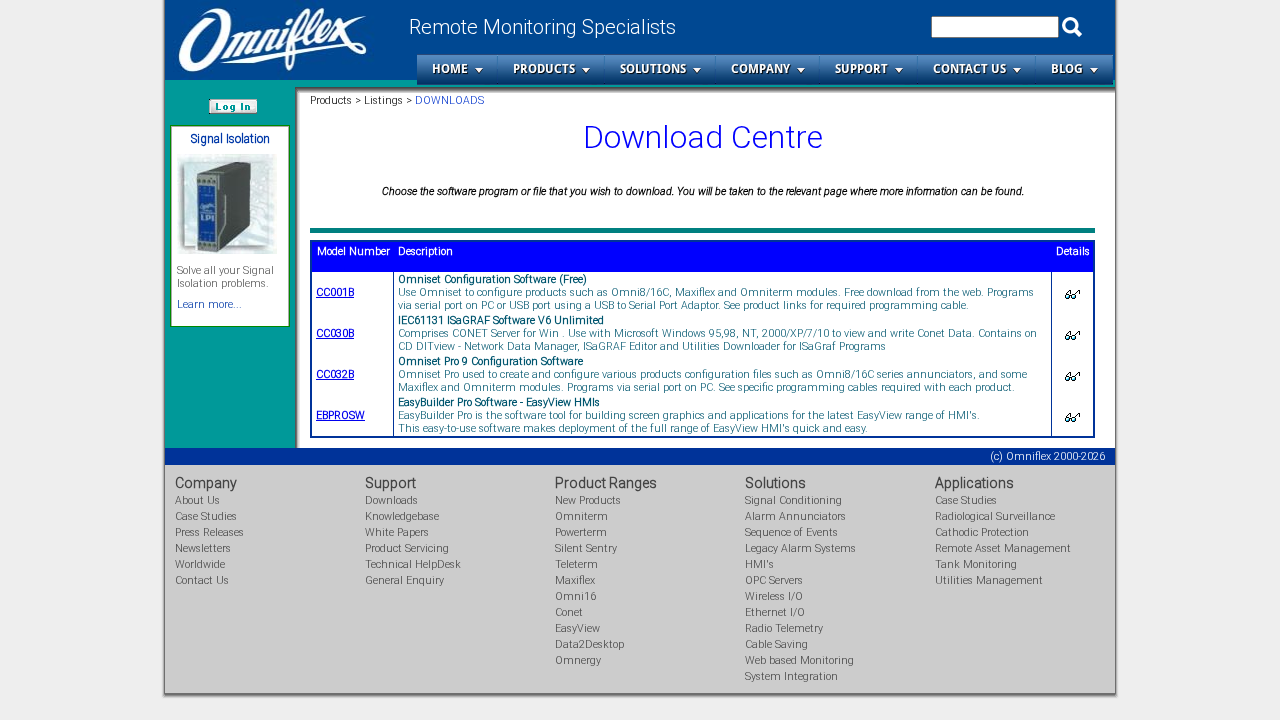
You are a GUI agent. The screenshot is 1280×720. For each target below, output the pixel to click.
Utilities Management (989, 580)
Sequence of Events (791, 532)
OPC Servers (774, 580)
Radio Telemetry (784, 628)
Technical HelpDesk (413, 564)
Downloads (391, 500)
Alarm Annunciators (795, 516)
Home (450, 69)
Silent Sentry (586, 548)
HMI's (759, 564)
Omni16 (575, 596)
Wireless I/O (774, 596)
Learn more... (209, 304)
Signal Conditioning (793, 500)
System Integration (791, 676)
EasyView (577, 628)
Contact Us (969, 69)
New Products (588, 500)
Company (760, 69)
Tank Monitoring (976, 564)
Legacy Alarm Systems (800, 548)
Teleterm (576, 564)
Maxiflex (575, 580)
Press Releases (209, 532)
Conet (569, 612)
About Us (197, 500)
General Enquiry (404, 580)
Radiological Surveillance (995, 516)
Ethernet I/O (775, 612)
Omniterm (581, 516)
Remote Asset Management (1003, 548)
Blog (1067, 69)
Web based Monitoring (799, 660)
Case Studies (206, 516)
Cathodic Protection (982, 532)
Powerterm (581, 532)
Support (861, 69)
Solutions (653, 69)
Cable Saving (776, 644)
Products (544, 69)
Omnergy (578, 660)
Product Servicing (407, 548)
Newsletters (203, 548)
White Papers (397, 532)
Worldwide (200, 564)
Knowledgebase (402, 516)
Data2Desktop (589, 644)
